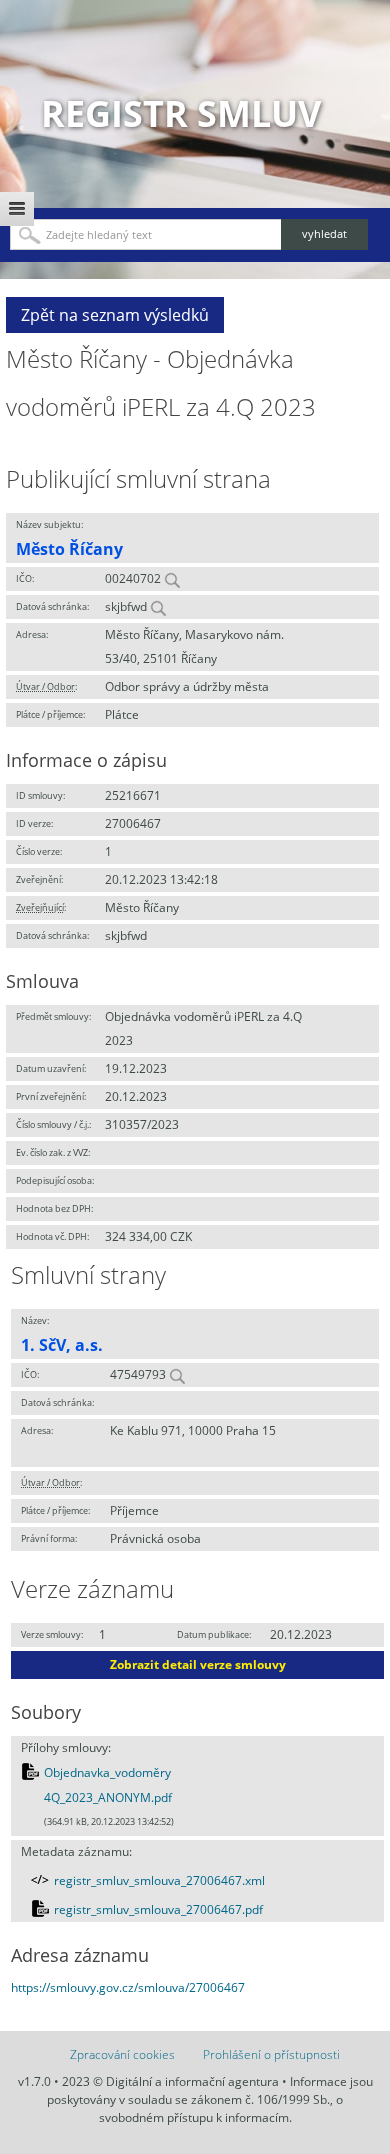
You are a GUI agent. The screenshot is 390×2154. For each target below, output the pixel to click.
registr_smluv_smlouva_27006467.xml (159, 1880)
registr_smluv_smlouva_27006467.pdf (158, 1909)
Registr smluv (181, 113)
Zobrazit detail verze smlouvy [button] (198, 1664)
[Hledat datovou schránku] (158, 606)
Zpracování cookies (122, 2054)
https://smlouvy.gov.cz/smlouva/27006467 (128, 1987)
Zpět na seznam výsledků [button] (115, 315)
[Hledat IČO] (172, 578)
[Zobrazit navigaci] (17, 209)
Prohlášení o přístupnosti (271, 2054)
